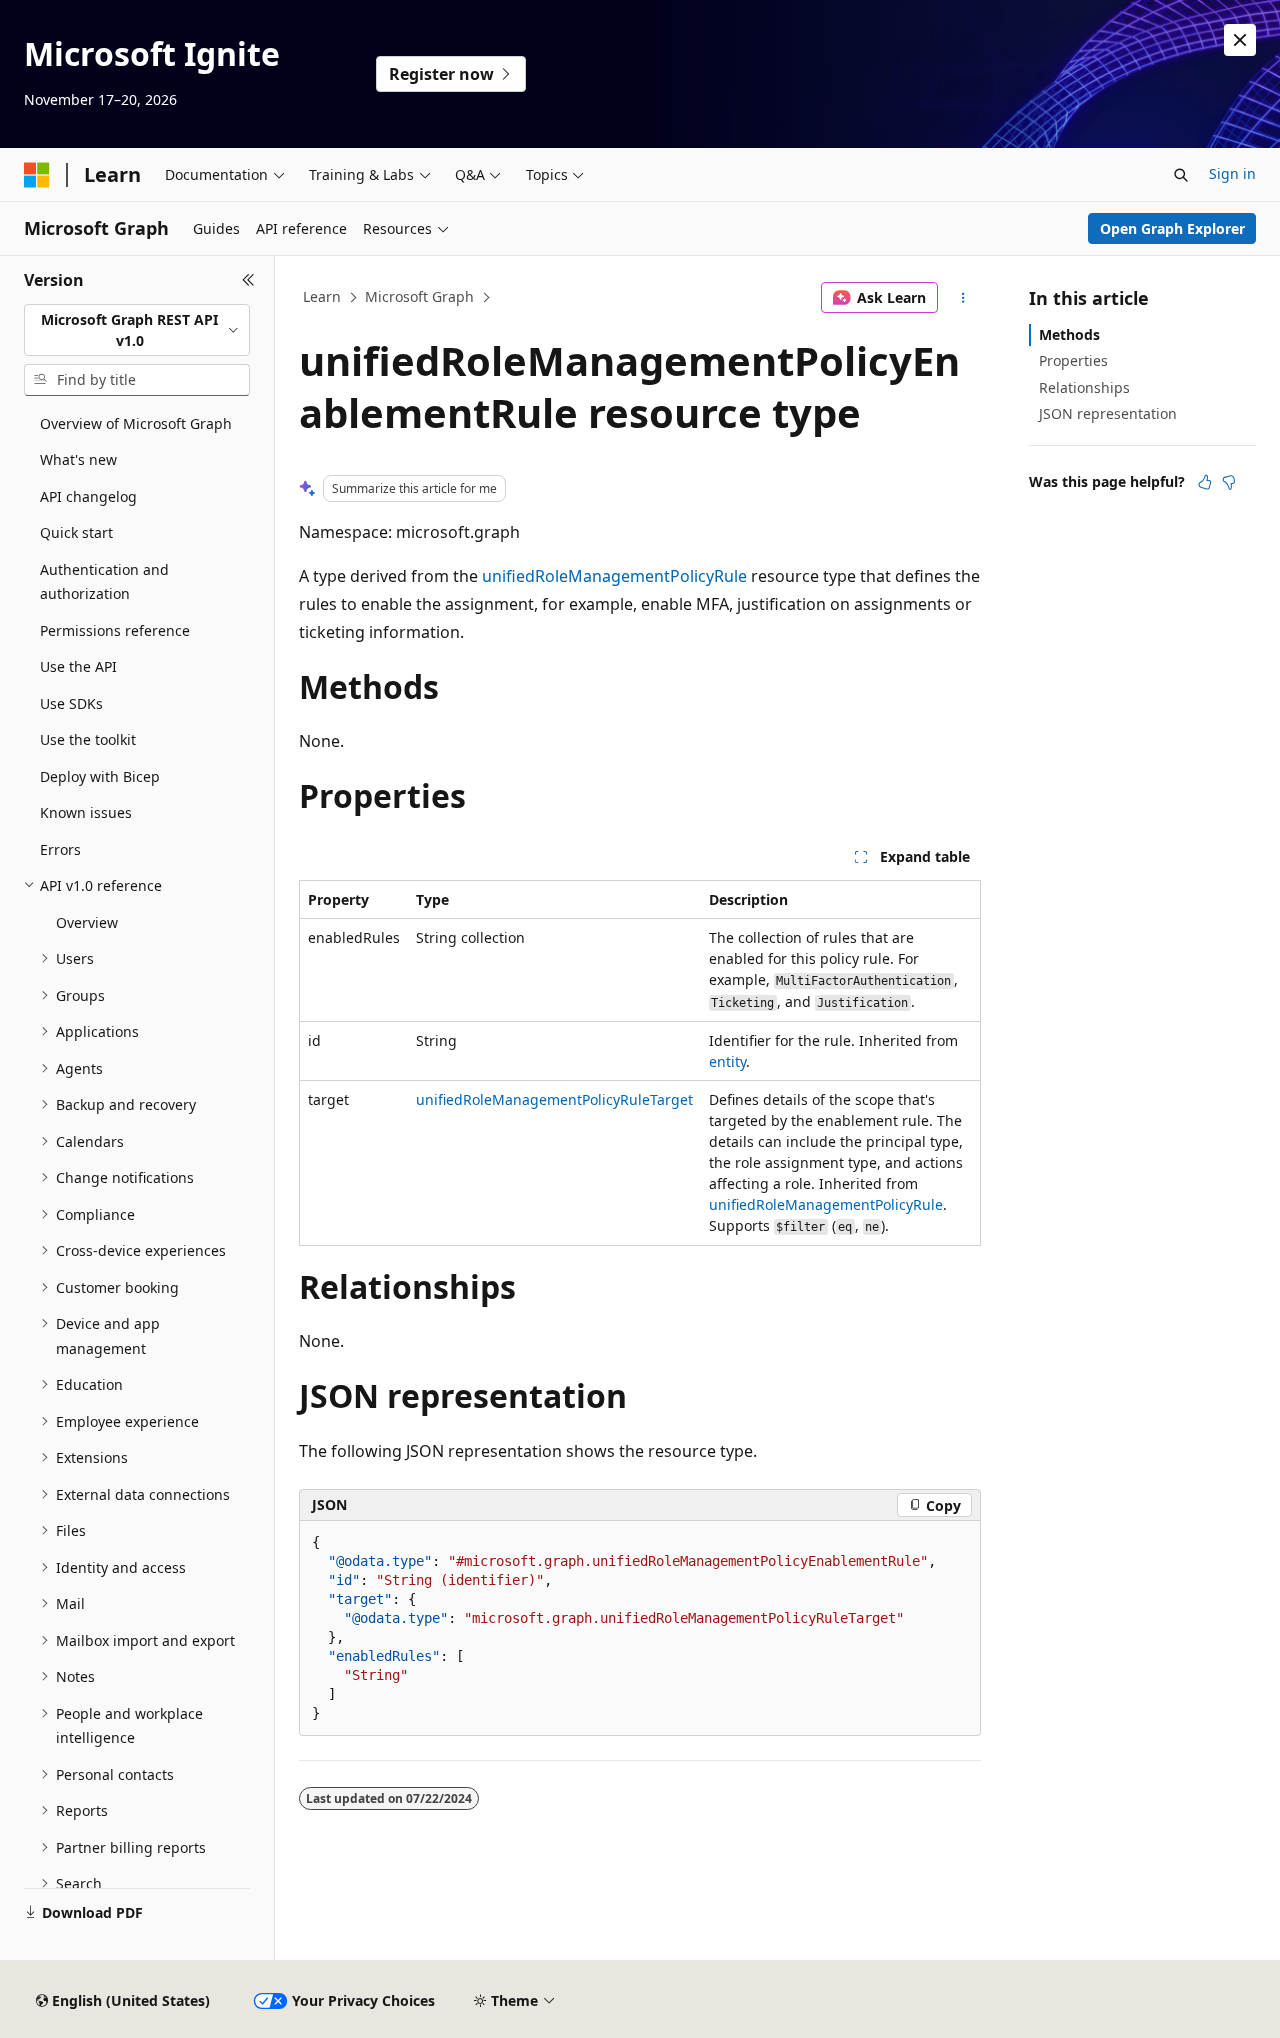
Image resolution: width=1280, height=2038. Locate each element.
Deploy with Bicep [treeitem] (100, 776)
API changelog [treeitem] (88, 496)
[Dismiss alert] (1240, 40)
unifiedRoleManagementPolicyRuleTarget (554, 1099)
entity (727, 1061)
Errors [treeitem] (60, 849)
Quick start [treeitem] (76, 532)
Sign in (1232, 173)
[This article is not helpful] (1229, 482)
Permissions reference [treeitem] (115, 630)
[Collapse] (248, 280)
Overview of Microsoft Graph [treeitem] (136, 423)
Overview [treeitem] (87, 922)
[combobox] (137, 330)
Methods (1069, 334)
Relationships (1084, 387)
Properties (1073, 360)
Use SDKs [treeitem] (71, 703)
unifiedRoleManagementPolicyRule (614, 576)
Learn (322, 296)
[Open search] (1181, 175)
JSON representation (1108, 413)
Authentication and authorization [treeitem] (104, 582)
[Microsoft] (37, 175)
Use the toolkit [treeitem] (88, 739)
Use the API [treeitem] (78, 666)
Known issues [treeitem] (86, 812)
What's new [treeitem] (78, 459)
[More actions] (963, 298)
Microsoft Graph (419, 296)
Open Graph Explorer (1172, 228)
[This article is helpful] (1205, 482)
